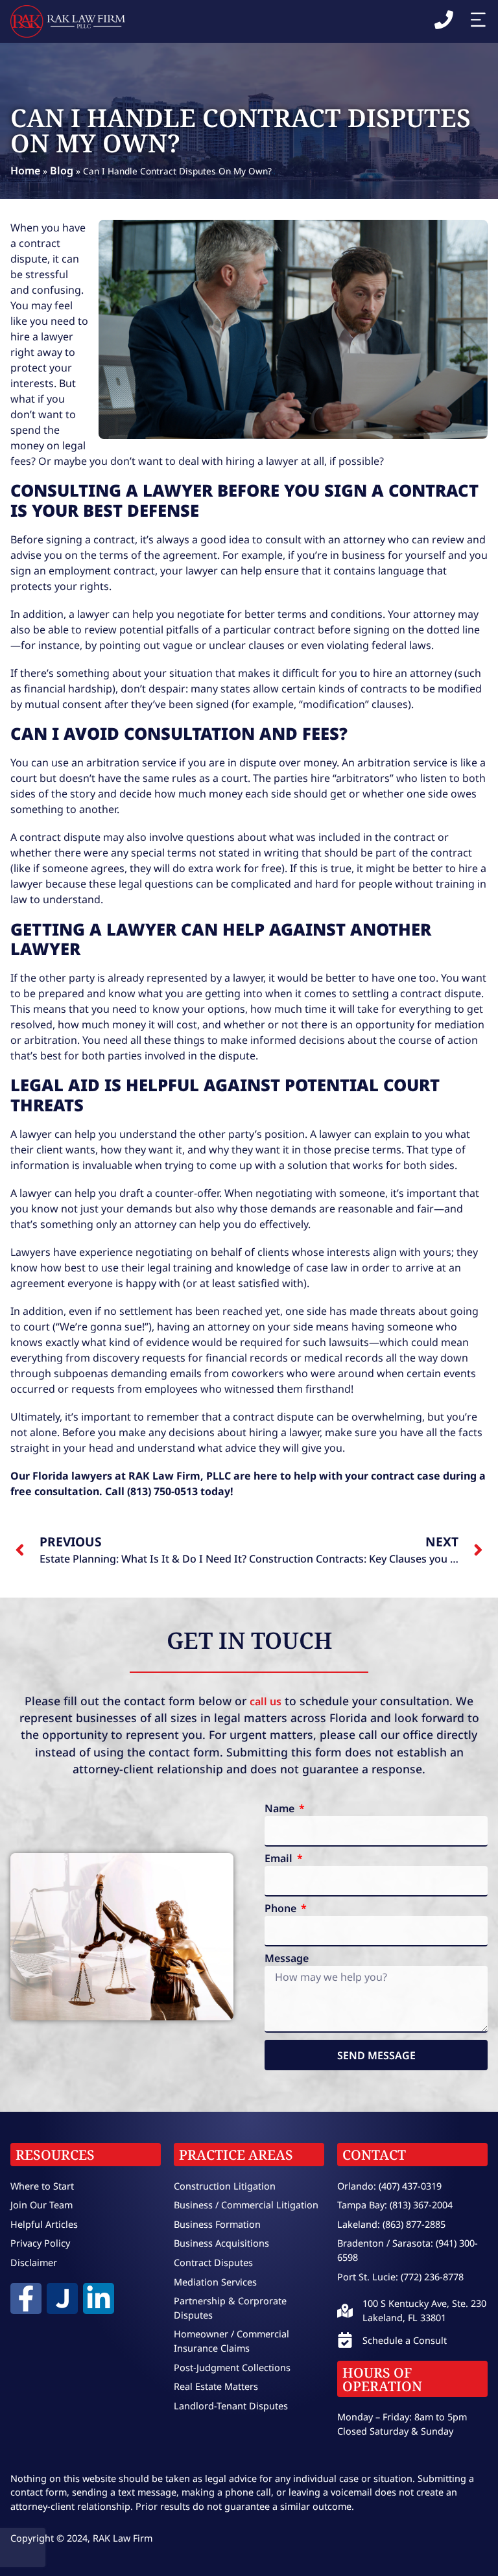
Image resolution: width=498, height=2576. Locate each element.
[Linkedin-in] (99, 2298)
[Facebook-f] (26, 2298)
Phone (282, 1909)
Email (280, 1859)
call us (266, 1701)
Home (25, 171)
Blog (62, 171)
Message (287, 1959)
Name (281, 1809)
